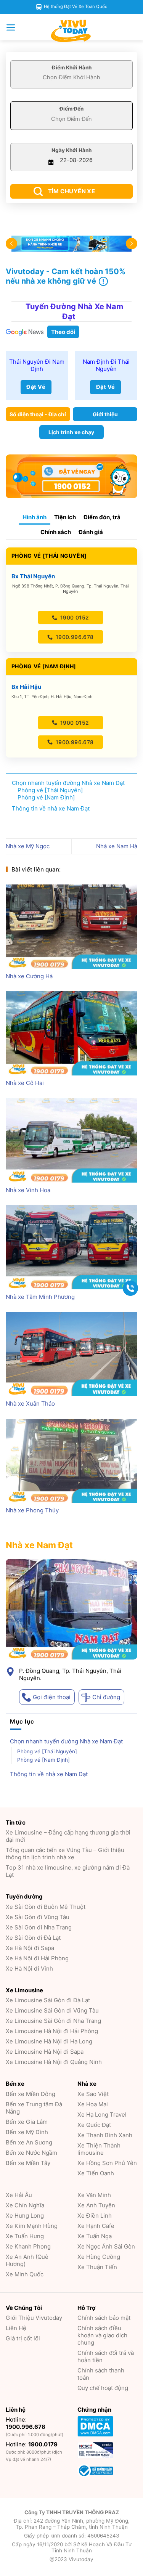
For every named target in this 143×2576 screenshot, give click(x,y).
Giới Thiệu (34, 2318)
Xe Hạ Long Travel (102, 2115)
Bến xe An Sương (29, 2142)
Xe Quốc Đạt (94, 2125)
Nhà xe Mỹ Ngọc (28, 846)
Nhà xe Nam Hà (117, 846)
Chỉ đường (106, 1697)
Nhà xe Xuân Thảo (30, 1404)
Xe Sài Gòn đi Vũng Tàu (38, 1917)
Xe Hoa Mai (93, 2104)
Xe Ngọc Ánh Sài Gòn (106, 2246)
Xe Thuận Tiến (97, 2267)
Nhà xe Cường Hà (29, 976)
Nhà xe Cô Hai (25, 1083)
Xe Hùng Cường (99, 2257)
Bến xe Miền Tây (28, 2163)
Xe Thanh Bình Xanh (105, 2135)
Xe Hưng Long (25, 2216)
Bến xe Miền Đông (31, 2094)
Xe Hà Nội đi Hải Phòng (37, 1958)
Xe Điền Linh (95, 2216)
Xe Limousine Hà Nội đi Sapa (45, 2052)
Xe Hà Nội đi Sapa (30, 1948)
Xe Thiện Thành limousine (99, 2149)
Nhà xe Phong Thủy (32, 1510)
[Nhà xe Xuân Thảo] (71, 1354)
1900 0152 (74, 617)
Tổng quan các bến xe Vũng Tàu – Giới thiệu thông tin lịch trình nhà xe (65, 1854)
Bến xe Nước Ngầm (31, 2153)
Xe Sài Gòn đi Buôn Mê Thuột (46, 1907)
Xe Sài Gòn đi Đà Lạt (33, 1938)
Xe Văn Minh (94, 2195)
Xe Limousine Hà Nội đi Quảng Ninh (54, 2062)
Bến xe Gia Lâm (27, 2122)
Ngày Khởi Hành (71, 150)
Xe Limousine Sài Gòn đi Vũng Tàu (52, 2010)
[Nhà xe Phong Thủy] (71, 1461)
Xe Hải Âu (19, 2195)
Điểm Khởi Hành (72, 67)
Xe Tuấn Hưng (25, 2236)
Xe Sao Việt (93, 2094)
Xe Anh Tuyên (96, 2205)
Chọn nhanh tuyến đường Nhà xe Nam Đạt (66, 1742)
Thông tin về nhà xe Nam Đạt (49, 1774)
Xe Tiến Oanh (96, 2173)
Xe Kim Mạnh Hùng (32, 2226)
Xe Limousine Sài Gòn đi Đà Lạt (48, 2000)
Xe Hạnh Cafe (96, 2226)
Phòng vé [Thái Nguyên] (47, 1752)
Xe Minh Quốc (25, 2274)
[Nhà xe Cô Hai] (71, 1033)
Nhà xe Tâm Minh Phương (40, 1297)
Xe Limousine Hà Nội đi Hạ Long (49, 2041)
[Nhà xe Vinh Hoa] (71, 1140)
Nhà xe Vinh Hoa (28, 1190)
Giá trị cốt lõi (23, 2338)
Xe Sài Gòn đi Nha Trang (39, 1927)
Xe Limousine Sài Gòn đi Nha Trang (53, 2021)
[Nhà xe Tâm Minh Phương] (71, 1247)
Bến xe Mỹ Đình (27, 2132)
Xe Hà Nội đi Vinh (29, 1969)
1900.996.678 (74, 637)
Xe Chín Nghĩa (25, 2205)
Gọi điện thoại (52, 1697)
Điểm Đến (71, 109)
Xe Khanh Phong (28, 2246)
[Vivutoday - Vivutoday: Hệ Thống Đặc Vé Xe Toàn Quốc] (72, 31)
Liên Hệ (16, 2328)
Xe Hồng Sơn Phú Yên (107, 2163)
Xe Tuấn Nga (95, 2236)
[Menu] (11, 27)
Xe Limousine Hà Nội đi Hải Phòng (52, 2031)
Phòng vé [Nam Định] (43, 1760)
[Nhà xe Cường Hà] (71, 927)
